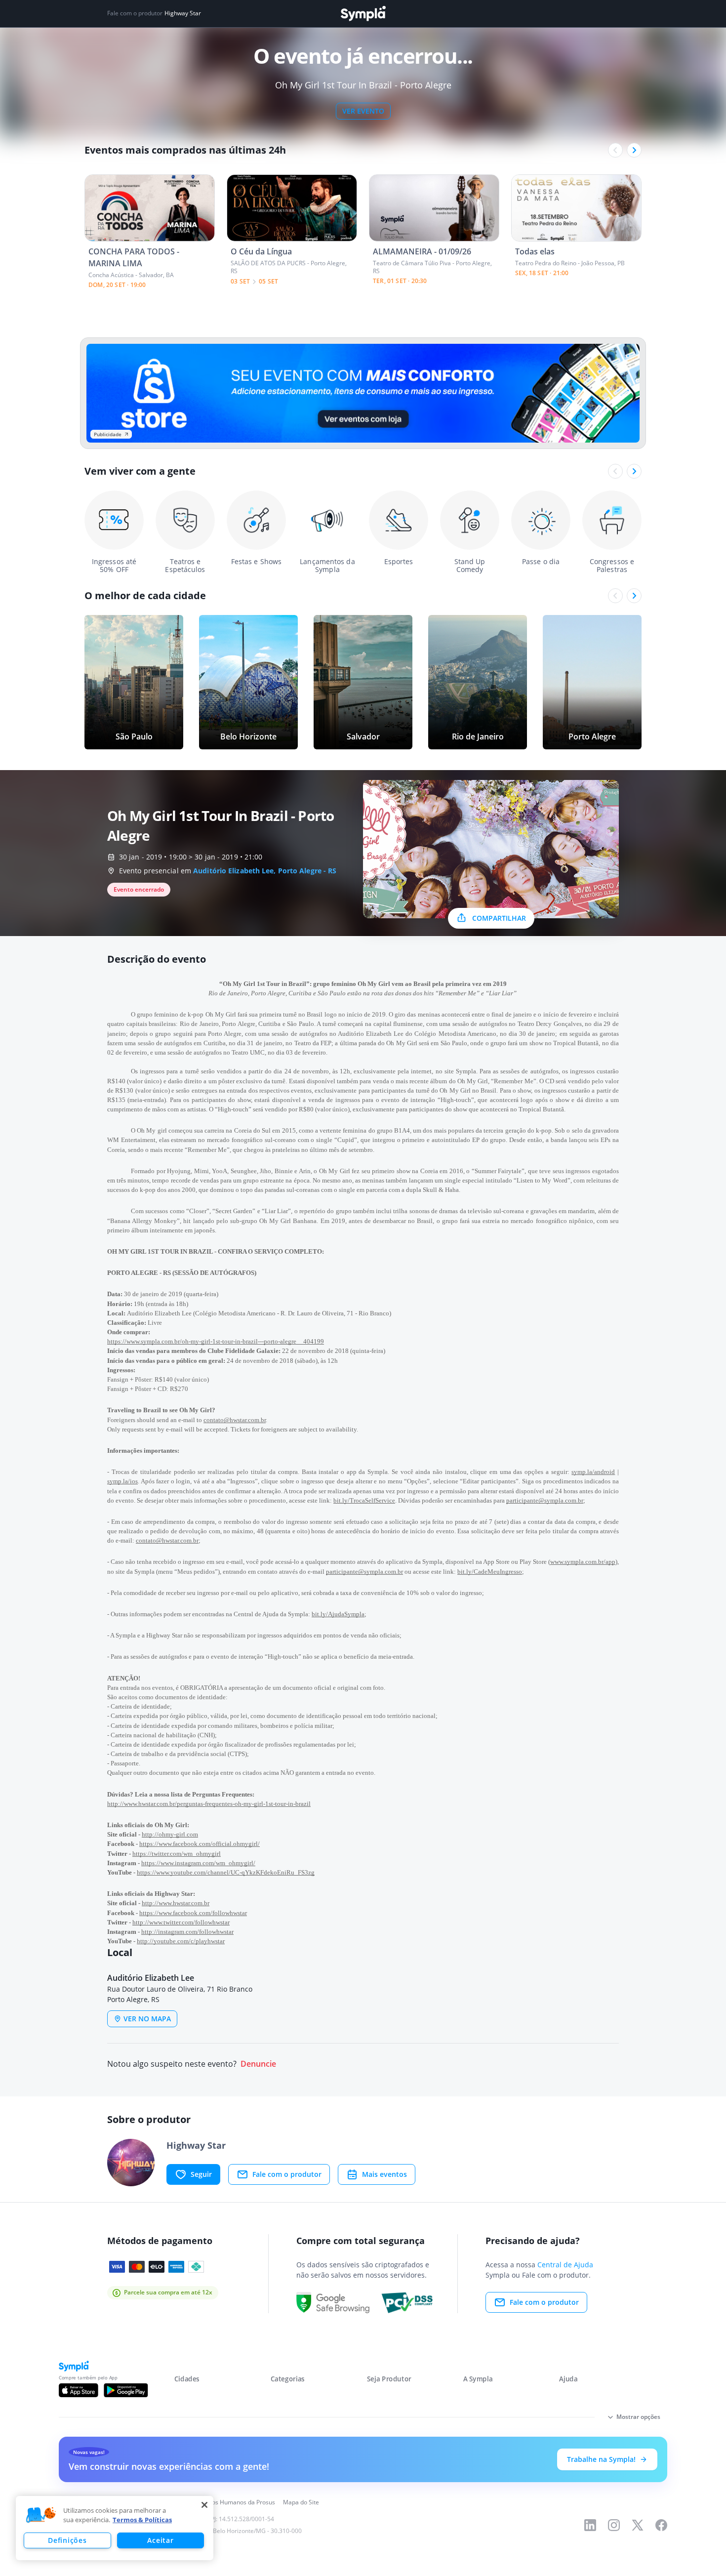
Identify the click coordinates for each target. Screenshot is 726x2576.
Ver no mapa (147, 2019)
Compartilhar (499, 918)
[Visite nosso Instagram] (614, 2525)
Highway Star (183, 13)
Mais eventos (384, 2174)
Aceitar (160, 2540)
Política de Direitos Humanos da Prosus (221, 2502)
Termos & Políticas (142, 2520)
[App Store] (79, 2390)
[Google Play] (126, 2390)
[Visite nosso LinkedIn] (590, 2525)
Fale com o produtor (287, 2174)
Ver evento (363, 111)
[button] (41, 2515)
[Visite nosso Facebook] (661, 2525)
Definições (67, 2540)
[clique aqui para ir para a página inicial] (363, 14)
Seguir (201, 2174)
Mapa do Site (301, 2502)
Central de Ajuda (565, 2265)
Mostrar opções (638, 2417)
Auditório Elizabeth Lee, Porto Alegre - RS (265, 871)
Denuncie (258, 2064)
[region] (115, 2528)
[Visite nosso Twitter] (638, 2525)
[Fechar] (204, 2505)
